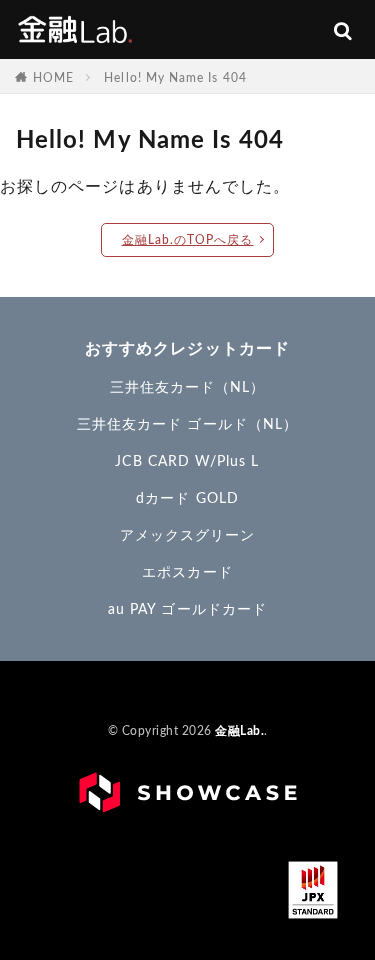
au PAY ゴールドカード (187, 610)
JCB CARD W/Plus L (187, 462)
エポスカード (187, 573)
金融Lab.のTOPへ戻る (188, 240)
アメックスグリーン (188, 536)
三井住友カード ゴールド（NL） (187, 425)
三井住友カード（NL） (188, 388)
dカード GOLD (187, 499)
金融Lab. (75, 28)
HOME (53, 78)
